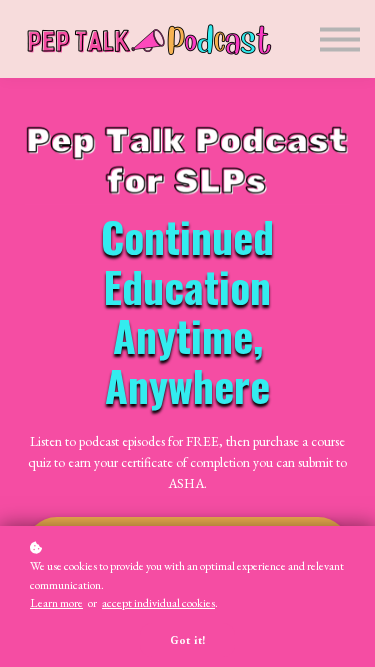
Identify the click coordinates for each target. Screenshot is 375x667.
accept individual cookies (158, 603)
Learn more (56, 603)
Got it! (188, 640)
